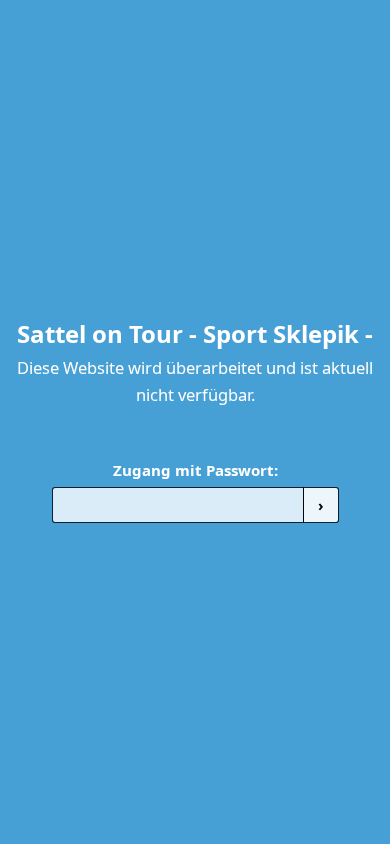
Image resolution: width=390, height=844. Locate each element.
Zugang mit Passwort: (195, 470)
